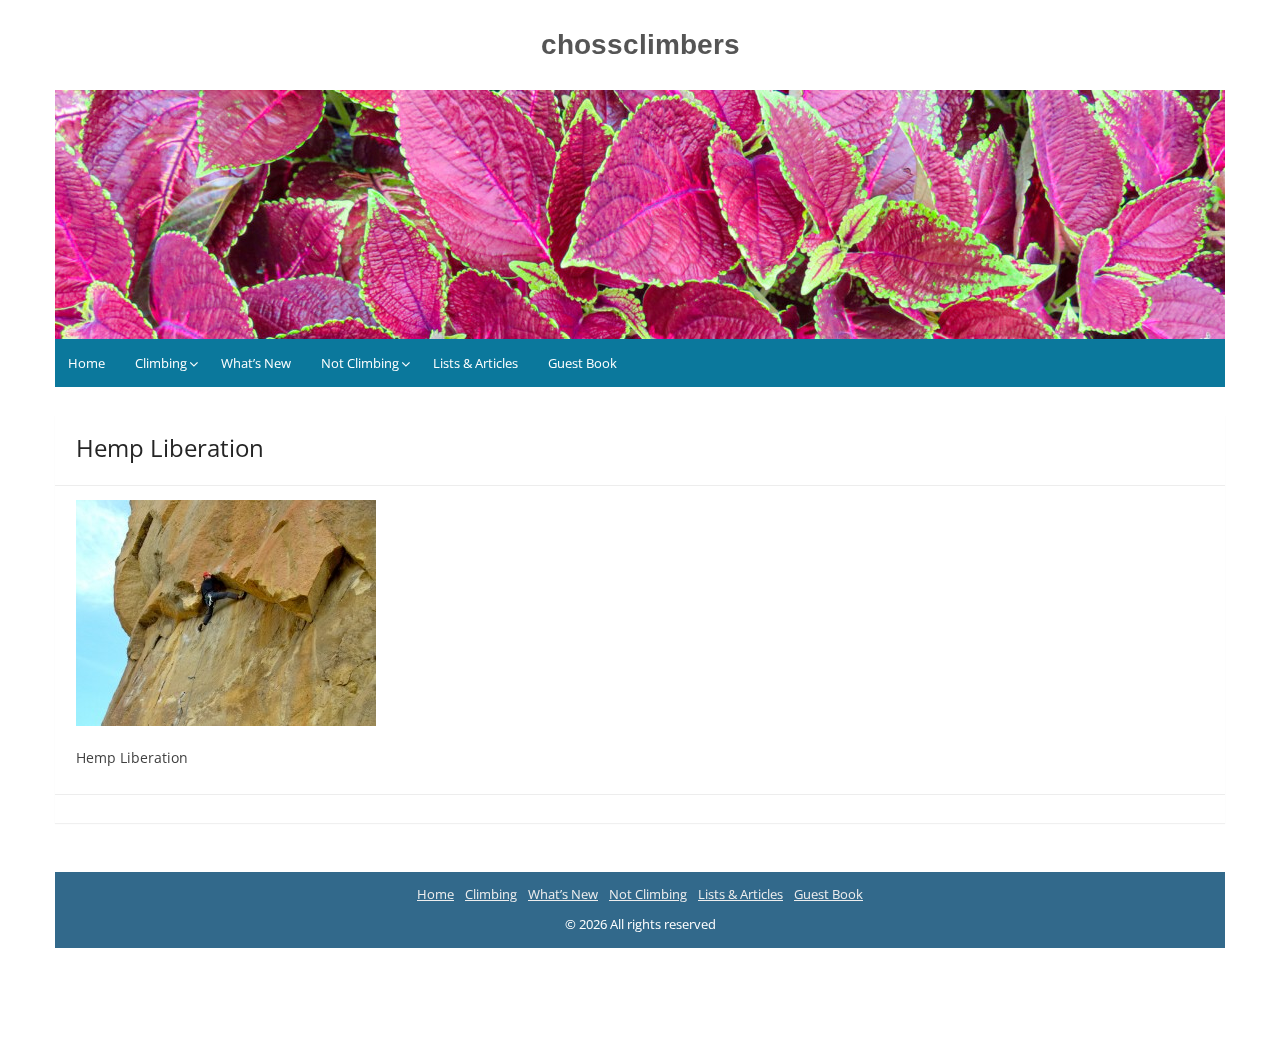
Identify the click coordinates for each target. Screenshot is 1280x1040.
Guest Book (582, 363)
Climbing (161, 363)
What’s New (256, 363)
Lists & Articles (475, 363)
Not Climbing (360, 363)
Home (86, 363)
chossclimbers (640, 44)
